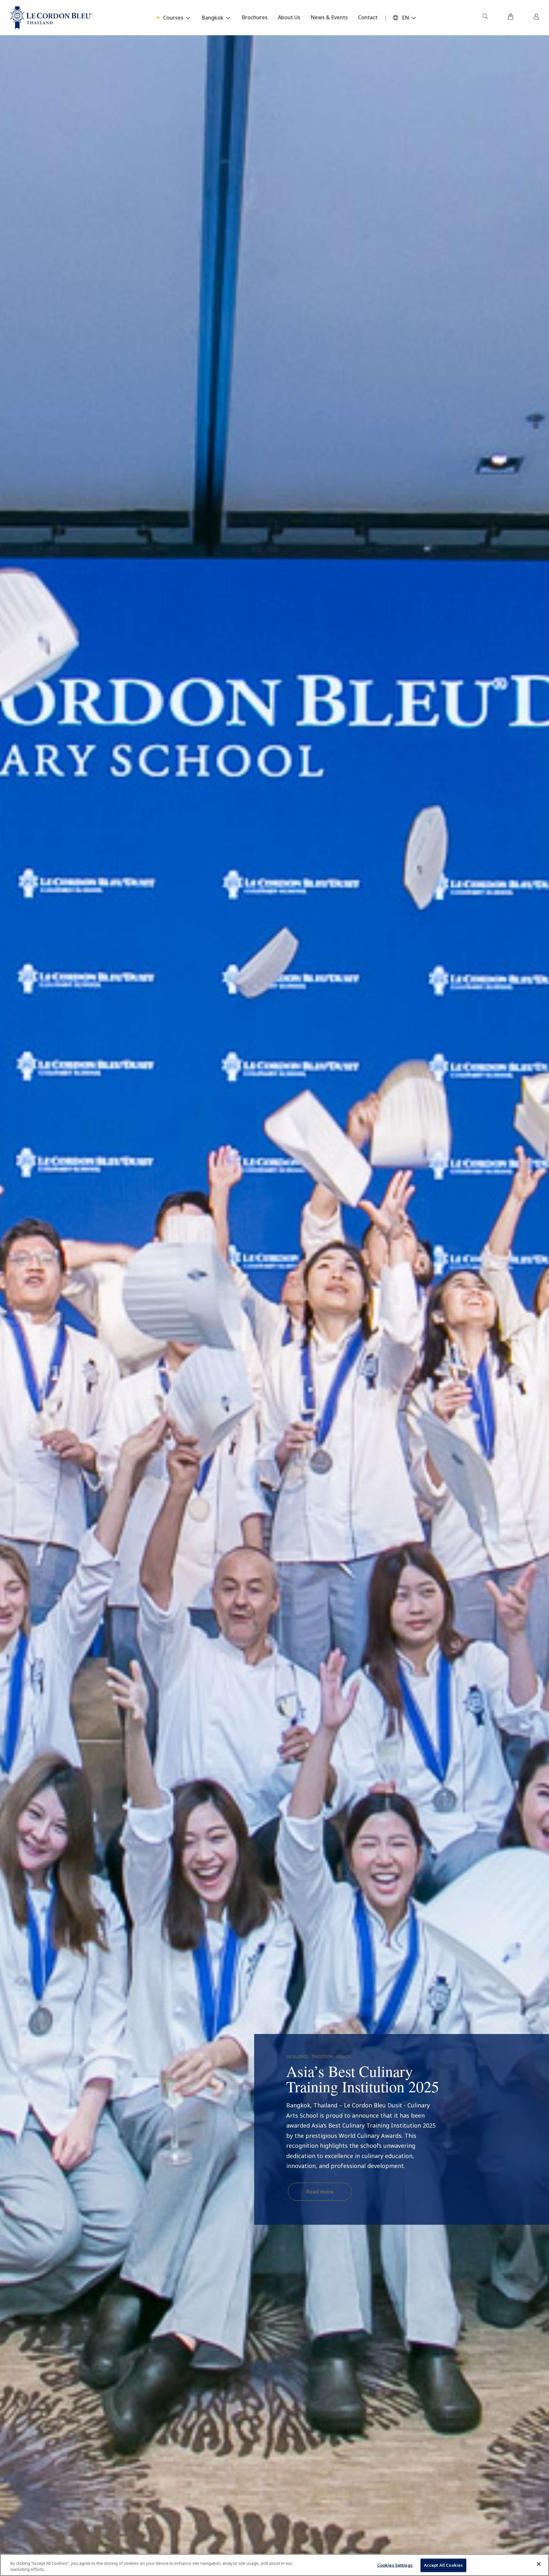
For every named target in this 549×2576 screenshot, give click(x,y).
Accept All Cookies (443, 2565)
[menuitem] (485, 18)
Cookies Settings (395, 2565)
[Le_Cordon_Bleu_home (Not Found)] (51, 18)
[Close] (539, 2564)
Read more (320, 2192)
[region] (274, 2565)
